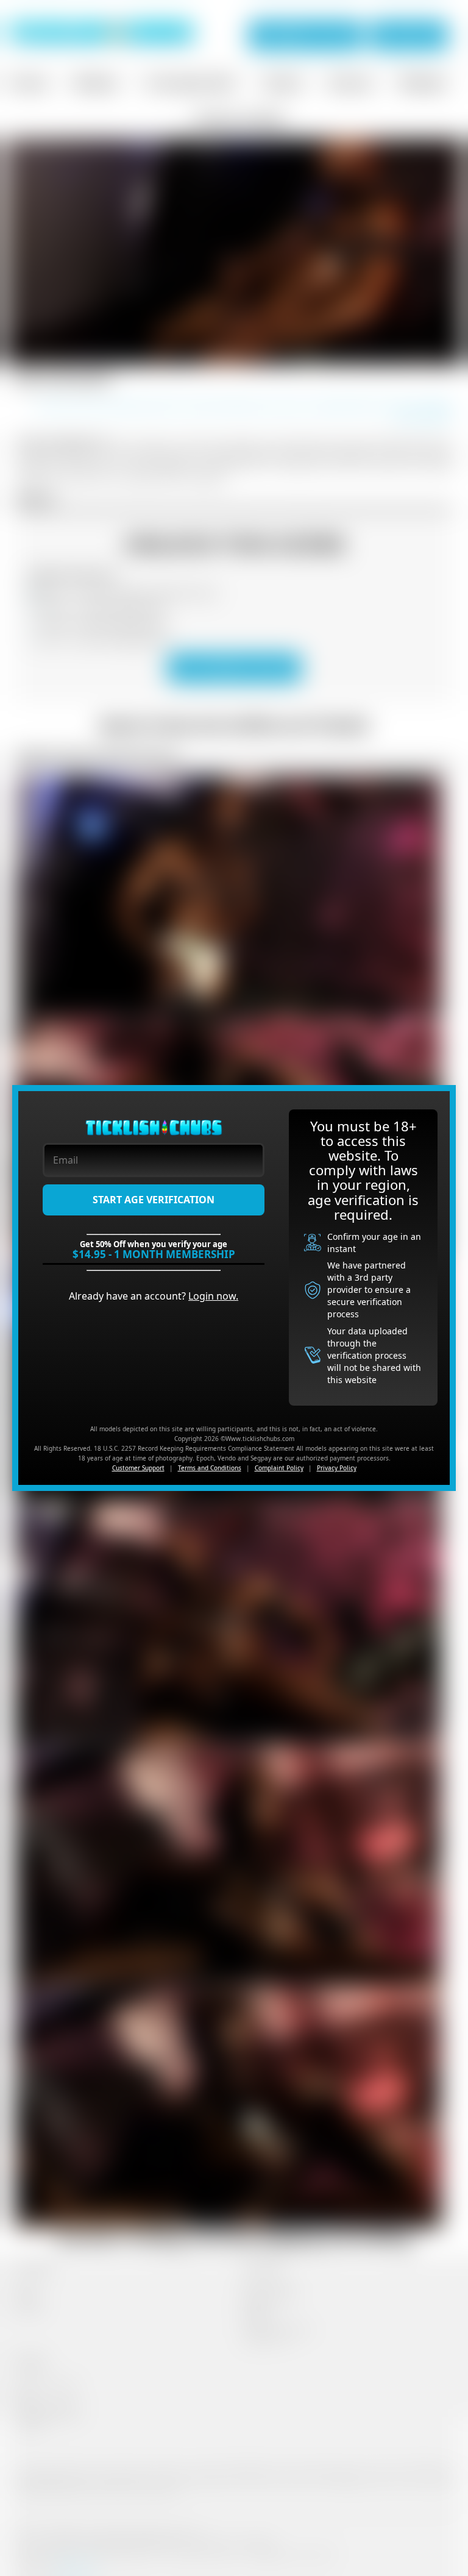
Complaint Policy (279, 1468)
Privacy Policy (337, 1468)
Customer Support (138, 1468)
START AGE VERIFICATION (154, 1200)
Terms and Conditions (210, 1468)
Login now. (213, 1296)
